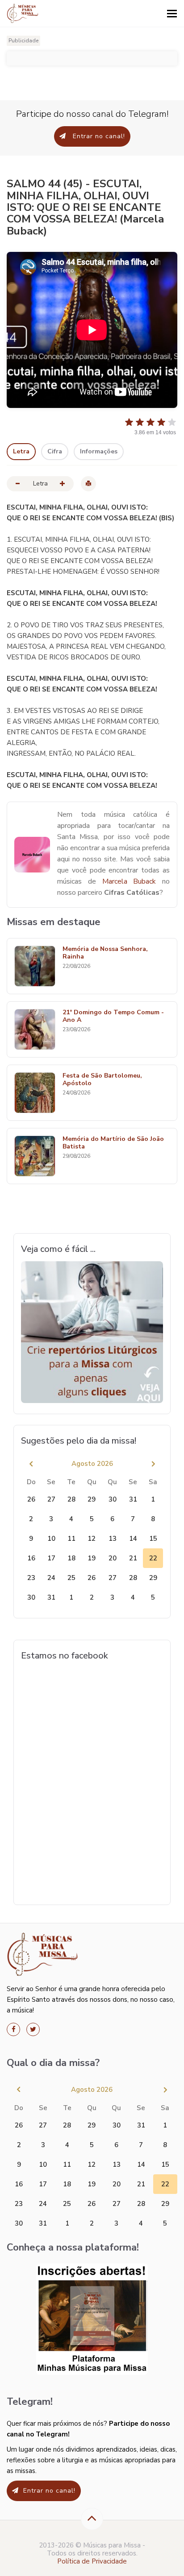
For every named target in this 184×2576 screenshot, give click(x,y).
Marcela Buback (129, 881)
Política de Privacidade (92, 2561)
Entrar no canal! (98, 136)
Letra (21, 451)
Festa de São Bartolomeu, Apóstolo (102, 1080)
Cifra (55, 451)
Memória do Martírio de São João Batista (113, 1143)
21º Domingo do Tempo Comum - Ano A (113, 1016)
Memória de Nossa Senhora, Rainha (105, 953)
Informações (99, 451)
